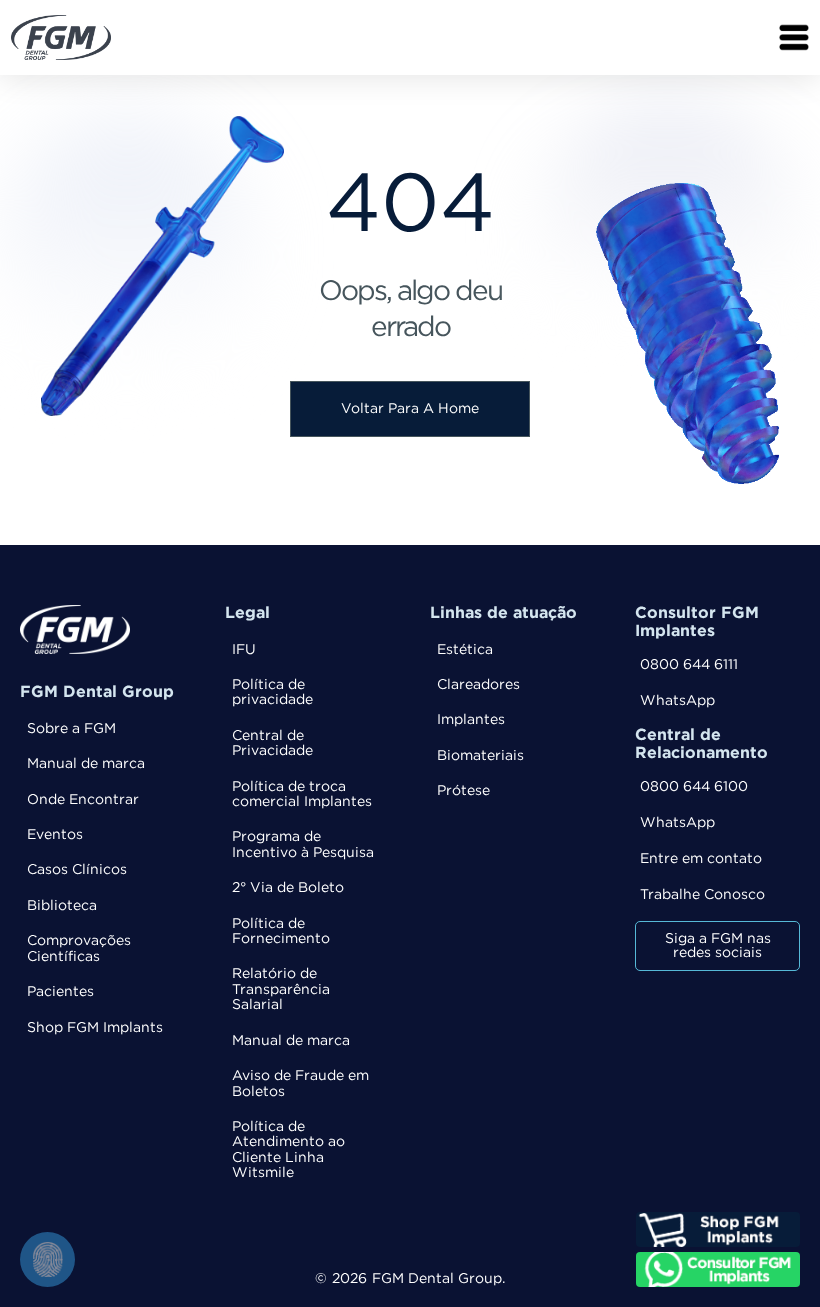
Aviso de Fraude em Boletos (300, 1083)
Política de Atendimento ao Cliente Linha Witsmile (288, 1150)
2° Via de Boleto (288, 888)
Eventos (55, 835)
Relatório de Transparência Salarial (281, 989)
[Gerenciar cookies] (47, 1259)
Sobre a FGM (71, 729)
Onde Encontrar (83, 800)
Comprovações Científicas (79, 948)
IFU (244, 650)
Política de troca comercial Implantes (302, 794)
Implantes (471, 720)
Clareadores (478, 685)
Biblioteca (62, 906)
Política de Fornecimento (281, 931)
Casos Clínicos (77, 870)
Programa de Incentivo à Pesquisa (303, 844)
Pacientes (60, 992)
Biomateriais (480, 756)
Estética (465, 650)
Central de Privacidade (272, 743)
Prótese (463, 791)
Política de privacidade (272, 692)
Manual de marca (86, 764)
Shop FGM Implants (95, 1028)
